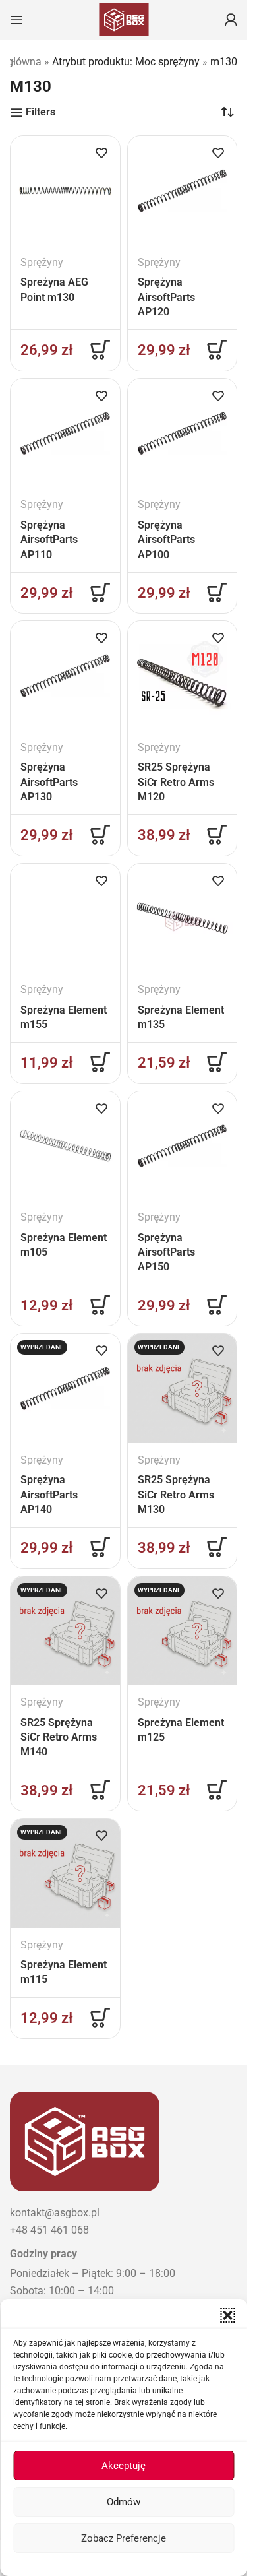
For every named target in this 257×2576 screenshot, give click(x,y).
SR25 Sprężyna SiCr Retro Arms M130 (176, 1495)
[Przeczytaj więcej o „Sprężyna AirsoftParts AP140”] (100, 1547)
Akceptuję (124, 2466)
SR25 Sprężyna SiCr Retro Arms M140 (59, 1737)
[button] (227, 2315)
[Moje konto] (231, 20)
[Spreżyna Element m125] (183, 1631)
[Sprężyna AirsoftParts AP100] (183, 434)
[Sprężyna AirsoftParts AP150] (183, 1146)
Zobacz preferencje (124, 2538)
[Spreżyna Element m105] (65, 1146)
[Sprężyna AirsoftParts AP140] (65, 1388)
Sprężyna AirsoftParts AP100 (166, 540)
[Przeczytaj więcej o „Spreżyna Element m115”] (100, 2018)
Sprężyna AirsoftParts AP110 (49, 540)
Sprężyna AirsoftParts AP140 (49, 1495)
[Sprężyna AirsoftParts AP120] (183, 191)
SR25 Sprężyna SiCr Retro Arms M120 (176, 782)
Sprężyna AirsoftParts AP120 (166, 297)
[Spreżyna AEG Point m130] (65, 191)
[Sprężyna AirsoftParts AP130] (65, 676)
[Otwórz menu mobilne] (16, 20)
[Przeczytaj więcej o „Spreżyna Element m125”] (217, 1790)
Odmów (124, 2502)
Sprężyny (42, 262)
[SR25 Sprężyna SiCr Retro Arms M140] (65, 1631)
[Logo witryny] (124, 19)
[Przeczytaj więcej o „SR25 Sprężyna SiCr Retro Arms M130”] (217, 1547)
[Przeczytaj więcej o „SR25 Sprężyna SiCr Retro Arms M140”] (100, 1790)
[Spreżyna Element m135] (183, 918)
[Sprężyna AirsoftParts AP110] (65, 434)
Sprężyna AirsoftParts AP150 (166, 1252)
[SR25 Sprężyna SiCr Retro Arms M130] (183, 1388)
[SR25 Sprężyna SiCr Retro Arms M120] (183, 676)
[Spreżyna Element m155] (65, 918)
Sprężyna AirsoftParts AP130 (49, 782)
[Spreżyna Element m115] (65, 1873)
